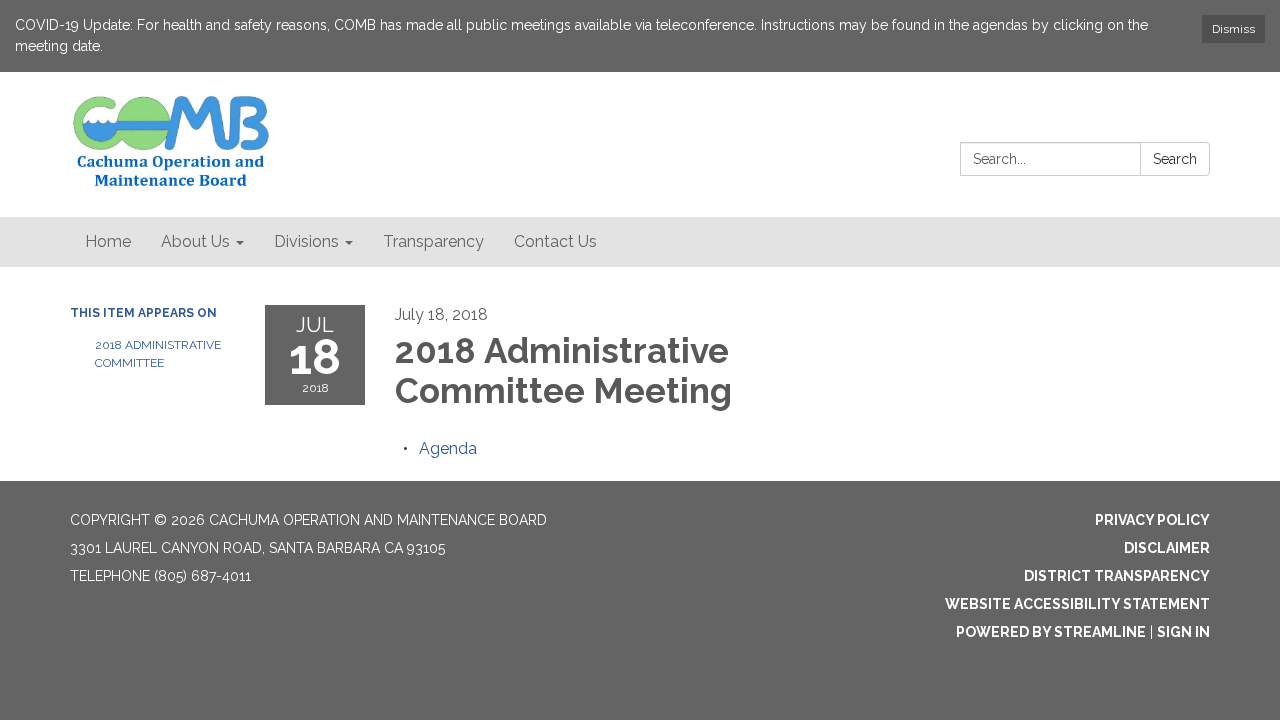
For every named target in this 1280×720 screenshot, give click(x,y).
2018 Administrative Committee (158, 354)
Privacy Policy (1152, 520)
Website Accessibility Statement (1077, 604)
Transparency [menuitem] (433, 241)
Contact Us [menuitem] (555, 241)
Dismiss (1233, 29)
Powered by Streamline (1051, 632)
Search (1175, 159)
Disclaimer (1167, 548)
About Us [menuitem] (195, 241)
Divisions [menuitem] (306, 241)
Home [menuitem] (108, 241)
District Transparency (1117, 576)
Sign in (1183, 632)
